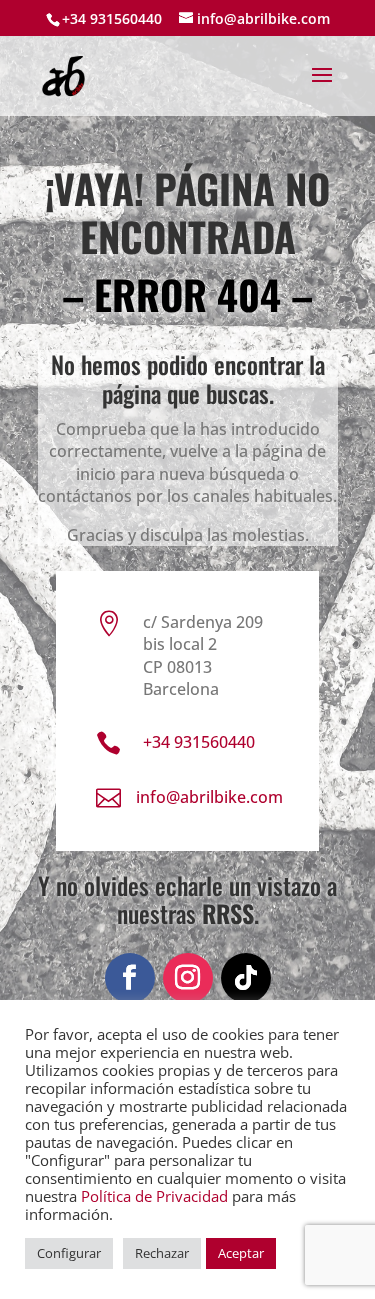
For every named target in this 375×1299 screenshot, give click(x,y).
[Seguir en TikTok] (246, 978)
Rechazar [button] (162, 1253)
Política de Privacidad (154, 1196)
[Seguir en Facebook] (130, 978)
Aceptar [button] (241, 1253)
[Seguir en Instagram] (188, 978)
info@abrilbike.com (209, 797)
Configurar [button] (69, 1253)
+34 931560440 (112, 18)
